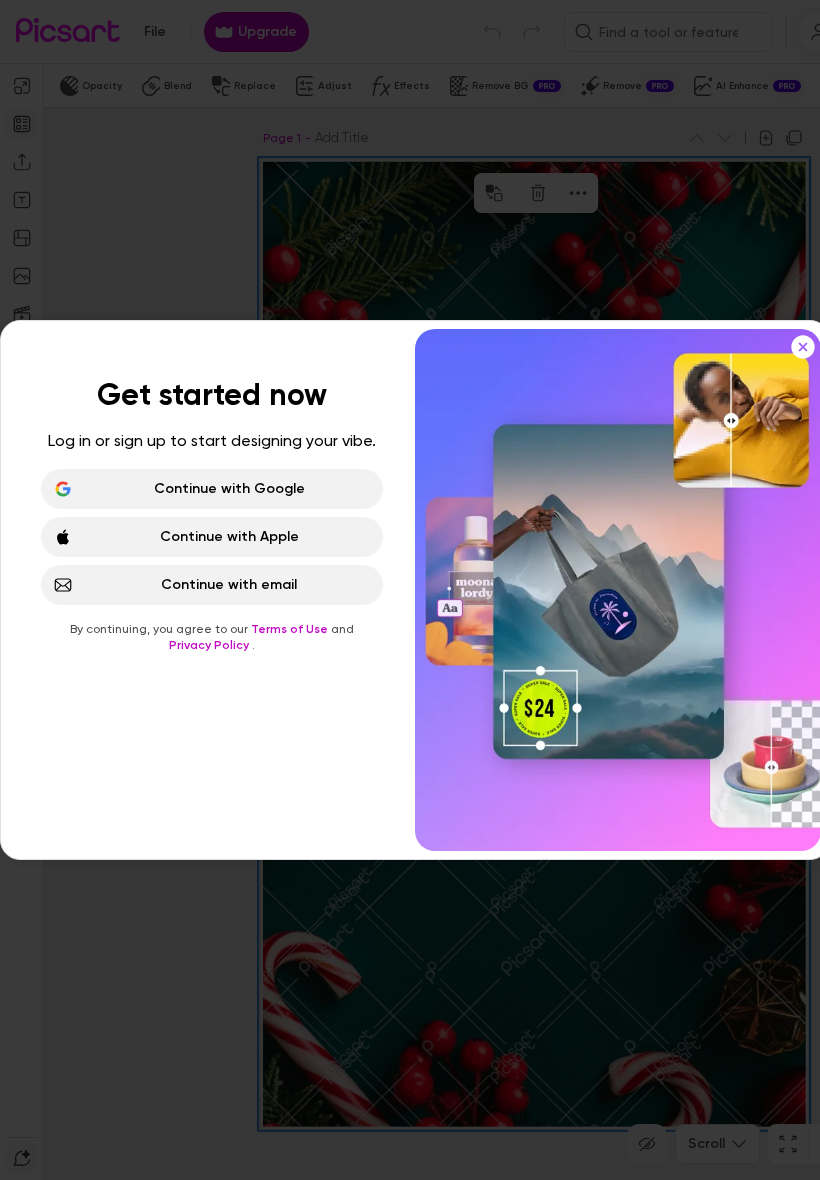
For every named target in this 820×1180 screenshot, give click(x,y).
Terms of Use (291, 629)
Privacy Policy (210, 645)
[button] (410, 590)
